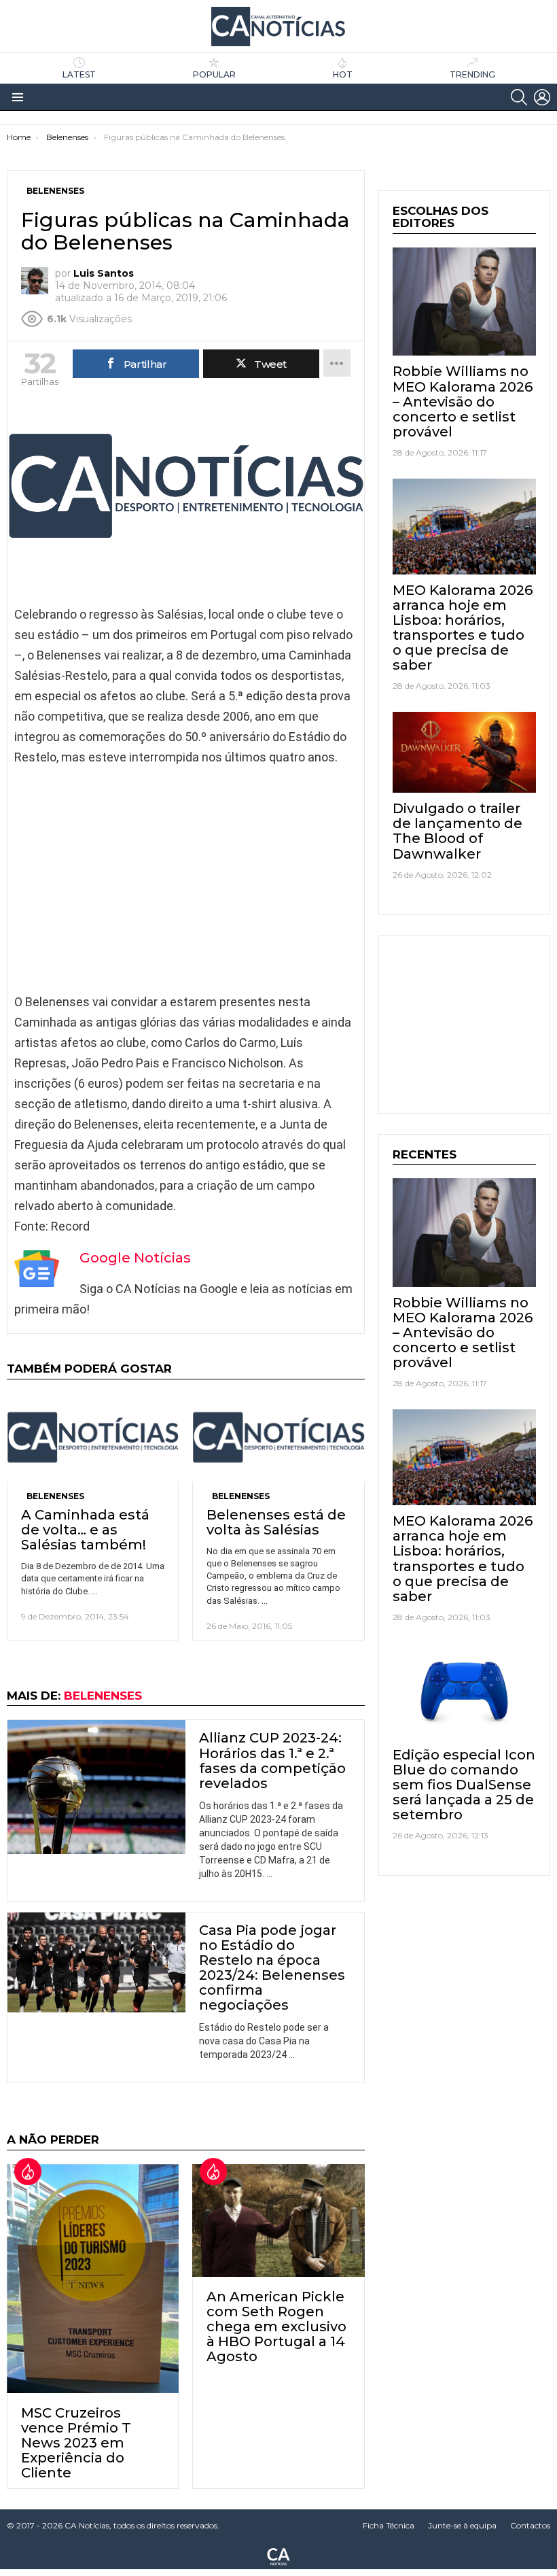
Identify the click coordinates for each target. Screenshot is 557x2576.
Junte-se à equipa (462, 2525)
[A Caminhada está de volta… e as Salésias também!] (93, 1437)
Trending (472, 74)
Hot (343, 74)
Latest (79, 74)
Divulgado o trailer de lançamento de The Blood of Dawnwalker (457, 831)
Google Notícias (135, 1258)
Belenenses (55, 1496)
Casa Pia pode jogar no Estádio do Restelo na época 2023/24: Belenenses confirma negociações (272, 1968)
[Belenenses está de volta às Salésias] (278, 1437)
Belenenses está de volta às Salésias (276, 1522)
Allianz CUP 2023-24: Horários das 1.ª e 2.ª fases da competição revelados (272, 1760)
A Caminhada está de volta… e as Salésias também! (85, 1530)
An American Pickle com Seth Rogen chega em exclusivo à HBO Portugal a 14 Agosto (276, 2326)
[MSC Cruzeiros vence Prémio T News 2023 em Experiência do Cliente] (93, 2279)
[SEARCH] (519, 97)
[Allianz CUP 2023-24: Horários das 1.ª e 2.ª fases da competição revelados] (96, 1787)
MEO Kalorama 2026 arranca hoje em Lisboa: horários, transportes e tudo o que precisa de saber (463, 628)
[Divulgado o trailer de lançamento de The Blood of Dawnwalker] (464, 752)
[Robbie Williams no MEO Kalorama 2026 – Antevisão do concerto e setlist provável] (464, 302)
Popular (214, 74)
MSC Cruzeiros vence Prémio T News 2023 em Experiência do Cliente (76, 2443)
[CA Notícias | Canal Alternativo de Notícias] (278, 2556)
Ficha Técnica (389, 2525)
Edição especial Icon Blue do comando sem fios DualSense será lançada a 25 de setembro (464, 1785)
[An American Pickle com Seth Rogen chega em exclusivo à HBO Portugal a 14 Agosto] (278, 2220)
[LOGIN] (542, 97)
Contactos (530, 2525)
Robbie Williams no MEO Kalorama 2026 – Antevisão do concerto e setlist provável (463, 401)
